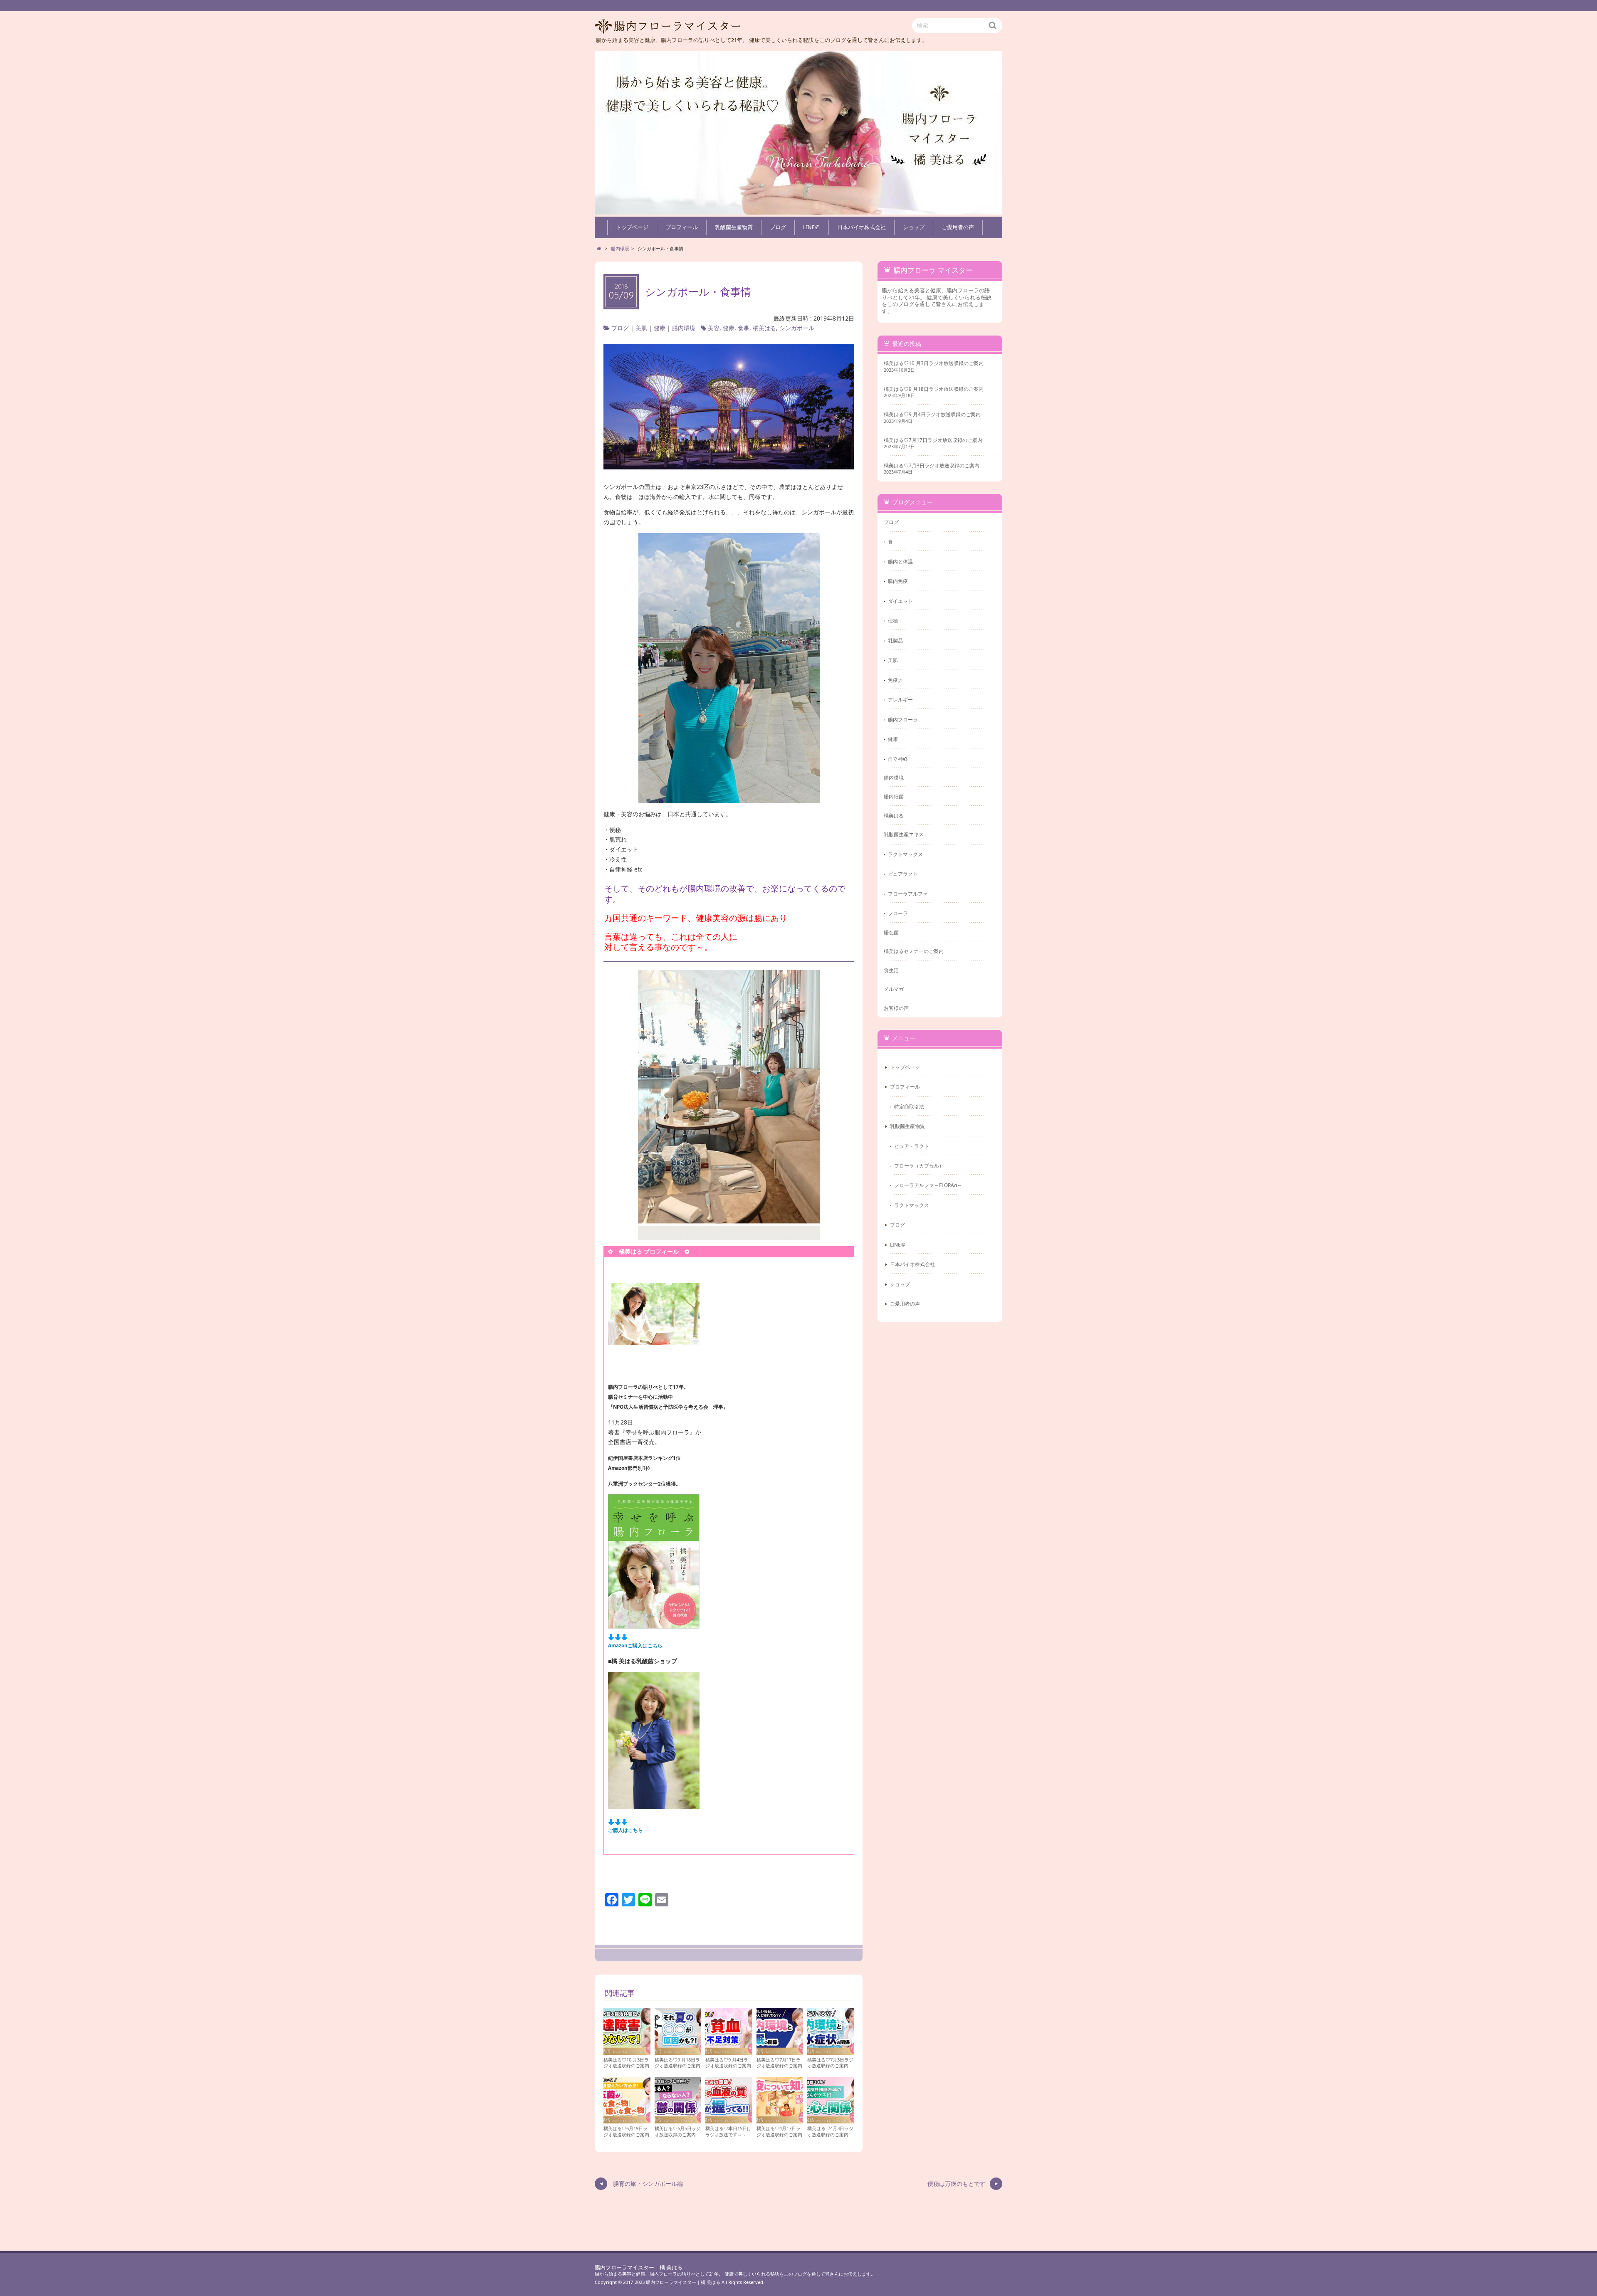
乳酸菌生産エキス (904, 834)
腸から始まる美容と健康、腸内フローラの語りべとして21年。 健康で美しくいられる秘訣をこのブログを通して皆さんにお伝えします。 (735, 2274)
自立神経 (898, 759)
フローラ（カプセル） (919, 1165)
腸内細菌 (894, 796)
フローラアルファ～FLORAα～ (928, 1185)
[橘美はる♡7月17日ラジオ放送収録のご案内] (780, 2051)
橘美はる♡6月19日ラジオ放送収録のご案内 (626, 2131)
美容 (714, 328)
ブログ (778, 227)
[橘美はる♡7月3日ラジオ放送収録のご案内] (831, 2051)
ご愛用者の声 (958, 227)
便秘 (893, 620)
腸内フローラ (903, 719)
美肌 (641, 328)
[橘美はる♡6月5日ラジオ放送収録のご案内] (678, 2120)
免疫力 (895, 680)
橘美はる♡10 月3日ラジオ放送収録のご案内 (626, 2063)
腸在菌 (891, 932)
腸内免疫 (898, 581)
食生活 (891, 970)
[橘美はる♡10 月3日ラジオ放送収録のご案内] (627, 2051)
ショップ (914, 227)
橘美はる (764, 328)
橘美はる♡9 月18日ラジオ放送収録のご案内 (677, 2063)
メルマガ (894, 989)
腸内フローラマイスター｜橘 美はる (639, 2268)
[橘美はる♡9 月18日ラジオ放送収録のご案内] (678, 2051)
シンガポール (797, 328)
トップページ (632, 227)
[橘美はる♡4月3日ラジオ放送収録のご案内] (831, 2120)
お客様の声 (896, 1008)
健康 (660, 328)
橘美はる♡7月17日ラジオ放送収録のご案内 (779, 2063)
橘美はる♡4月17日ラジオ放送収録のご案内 (779, 2131)
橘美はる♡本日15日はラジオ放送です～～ (728, 2131)
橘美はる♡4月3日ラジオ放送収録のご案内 (830, 2131)
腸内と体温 (900, 561)
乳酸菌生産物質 (734, 227)
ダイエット (900, 601)
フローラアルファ (908, 894)
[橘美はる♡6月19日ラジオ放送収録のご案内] (627, 2120)
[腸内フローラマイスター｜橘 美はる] (798, 133)
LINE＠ (812, 227)
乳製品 (895, 640)
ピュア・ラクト (912, 1146)
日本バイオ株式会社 (862, 227)
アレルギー (900, 699)
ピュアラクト (903, 874)
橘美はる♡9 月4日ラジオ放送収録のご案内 (728, 2063)
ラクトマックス (905, 854)
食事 (744, 328)
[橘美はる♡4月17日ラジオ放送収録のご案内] (780, 2120)
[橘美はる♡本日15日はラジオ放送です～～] (729, 2120)
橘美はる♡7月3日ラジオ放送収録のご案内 (830, 2063)
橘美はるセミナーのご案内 (914, 951)
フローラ (898, 913)
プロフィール (682, 227)
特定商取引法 (909, 1106)
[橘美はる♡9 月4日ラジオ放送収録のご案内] (729, 2051)
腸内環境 (684, 328)
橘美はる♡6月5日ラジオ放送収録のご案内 (678, 2131)
